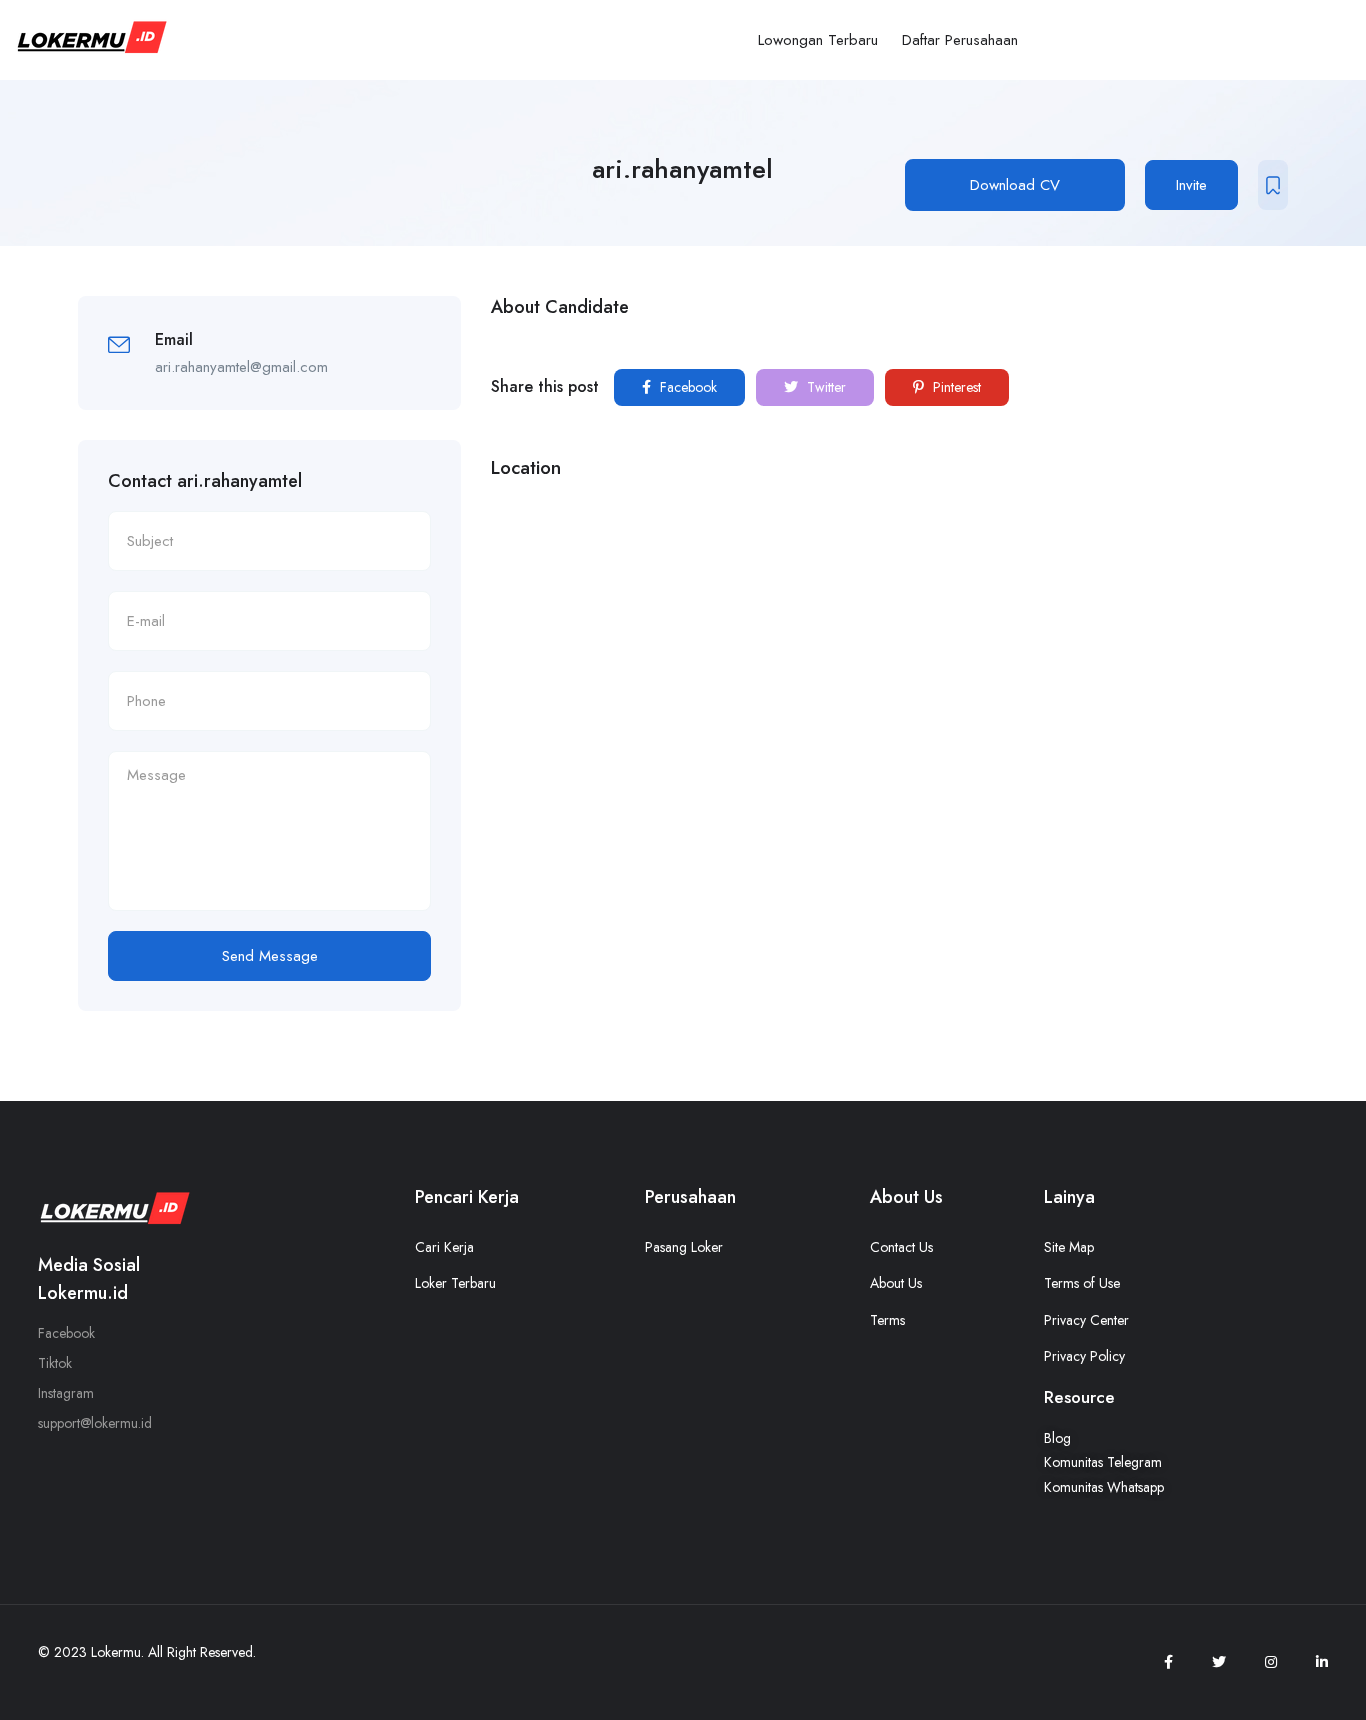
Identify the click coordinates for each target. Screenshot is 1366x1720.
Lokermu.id (83, 1293)
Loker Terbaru (455, 1283)
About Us (896, 1283)
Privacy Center (1086, 1320)
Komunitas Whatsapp (1104, 1487)
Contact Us (901, 1247)
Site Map (1069, 1247)
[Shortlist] (1273, 185)
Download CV (1015, 185)
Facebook (686, 387)
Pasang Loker (684, 1247)
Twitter (824, 387)
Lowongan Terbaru (818, 40)
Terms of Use (1082, 1283)
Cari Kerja (444, 1247)
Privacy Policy (1084, 1356)
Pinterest (955, 387)
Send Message (270, 956)
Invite (1191, 185)
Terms (887, 1320)
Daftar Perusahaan (960, 40)
